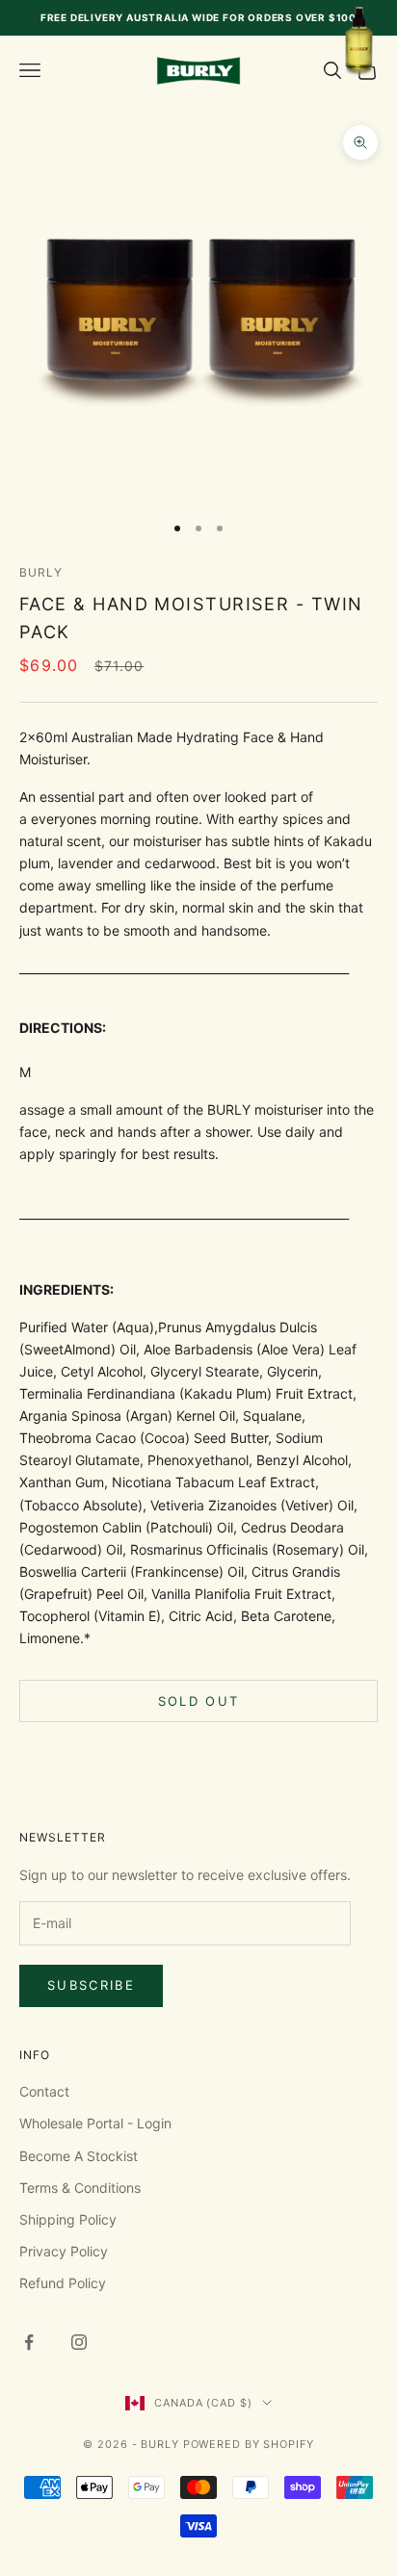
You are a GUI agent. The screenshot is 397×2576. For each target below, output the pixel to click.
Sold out (199, 1701)
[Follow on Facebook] (29, 2342)
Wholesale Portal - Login (95, 2123)
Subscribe (91, 1985)
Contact (44, 2091)
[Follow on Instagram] (79, 2342)
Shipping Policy (68, 2219)
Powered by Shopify (249, 2444)
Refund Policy (63, 2283)
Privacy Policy (64, 2251)
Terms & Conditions (80, 2188)
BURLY (41, 572)
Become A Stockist (79, 2156)
